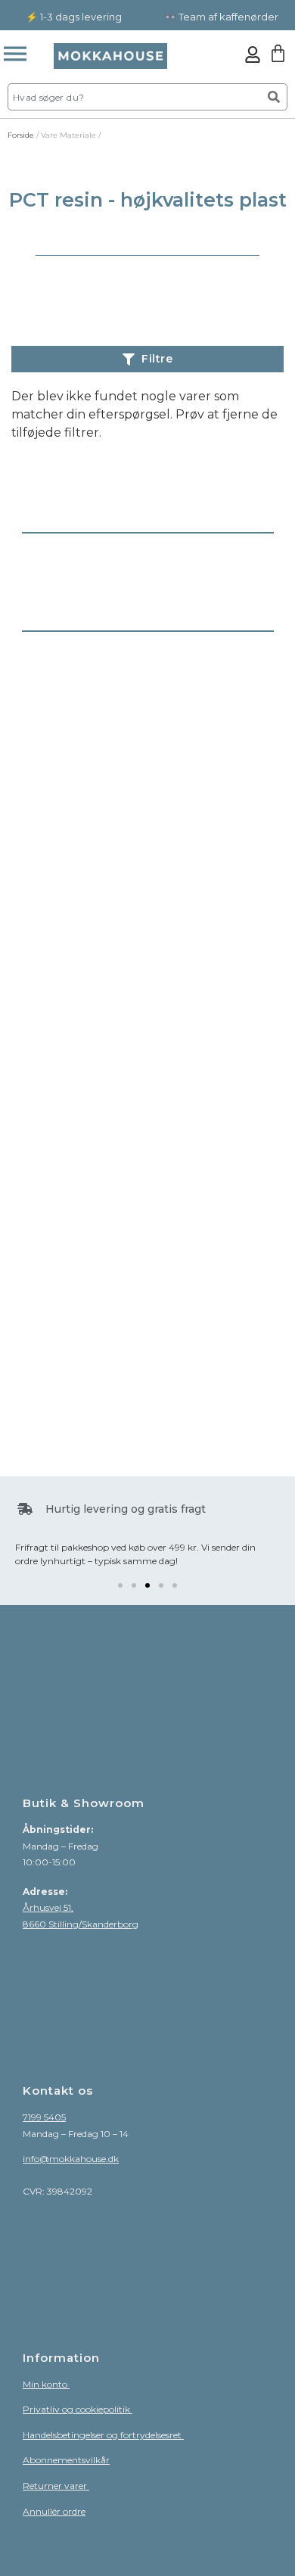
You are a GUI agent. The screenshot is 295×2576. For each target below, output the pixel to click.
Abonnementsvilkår (66, 2460)
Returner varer (56, 2486)
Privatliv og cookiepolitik (78, 2409)
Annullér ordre (54, 2511)
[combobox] (133, 97)
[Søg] (274, 97)
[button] (120, 1585)
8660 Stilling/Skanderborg (81, 1924)
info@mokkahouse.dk (71, 2159)
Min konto (46, 2384)
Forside (21, 135)
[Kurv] (278, 53)
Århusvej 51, (48, 1907)
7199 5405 (44, 2117)
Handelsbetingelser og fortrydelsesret (103, 2435)
